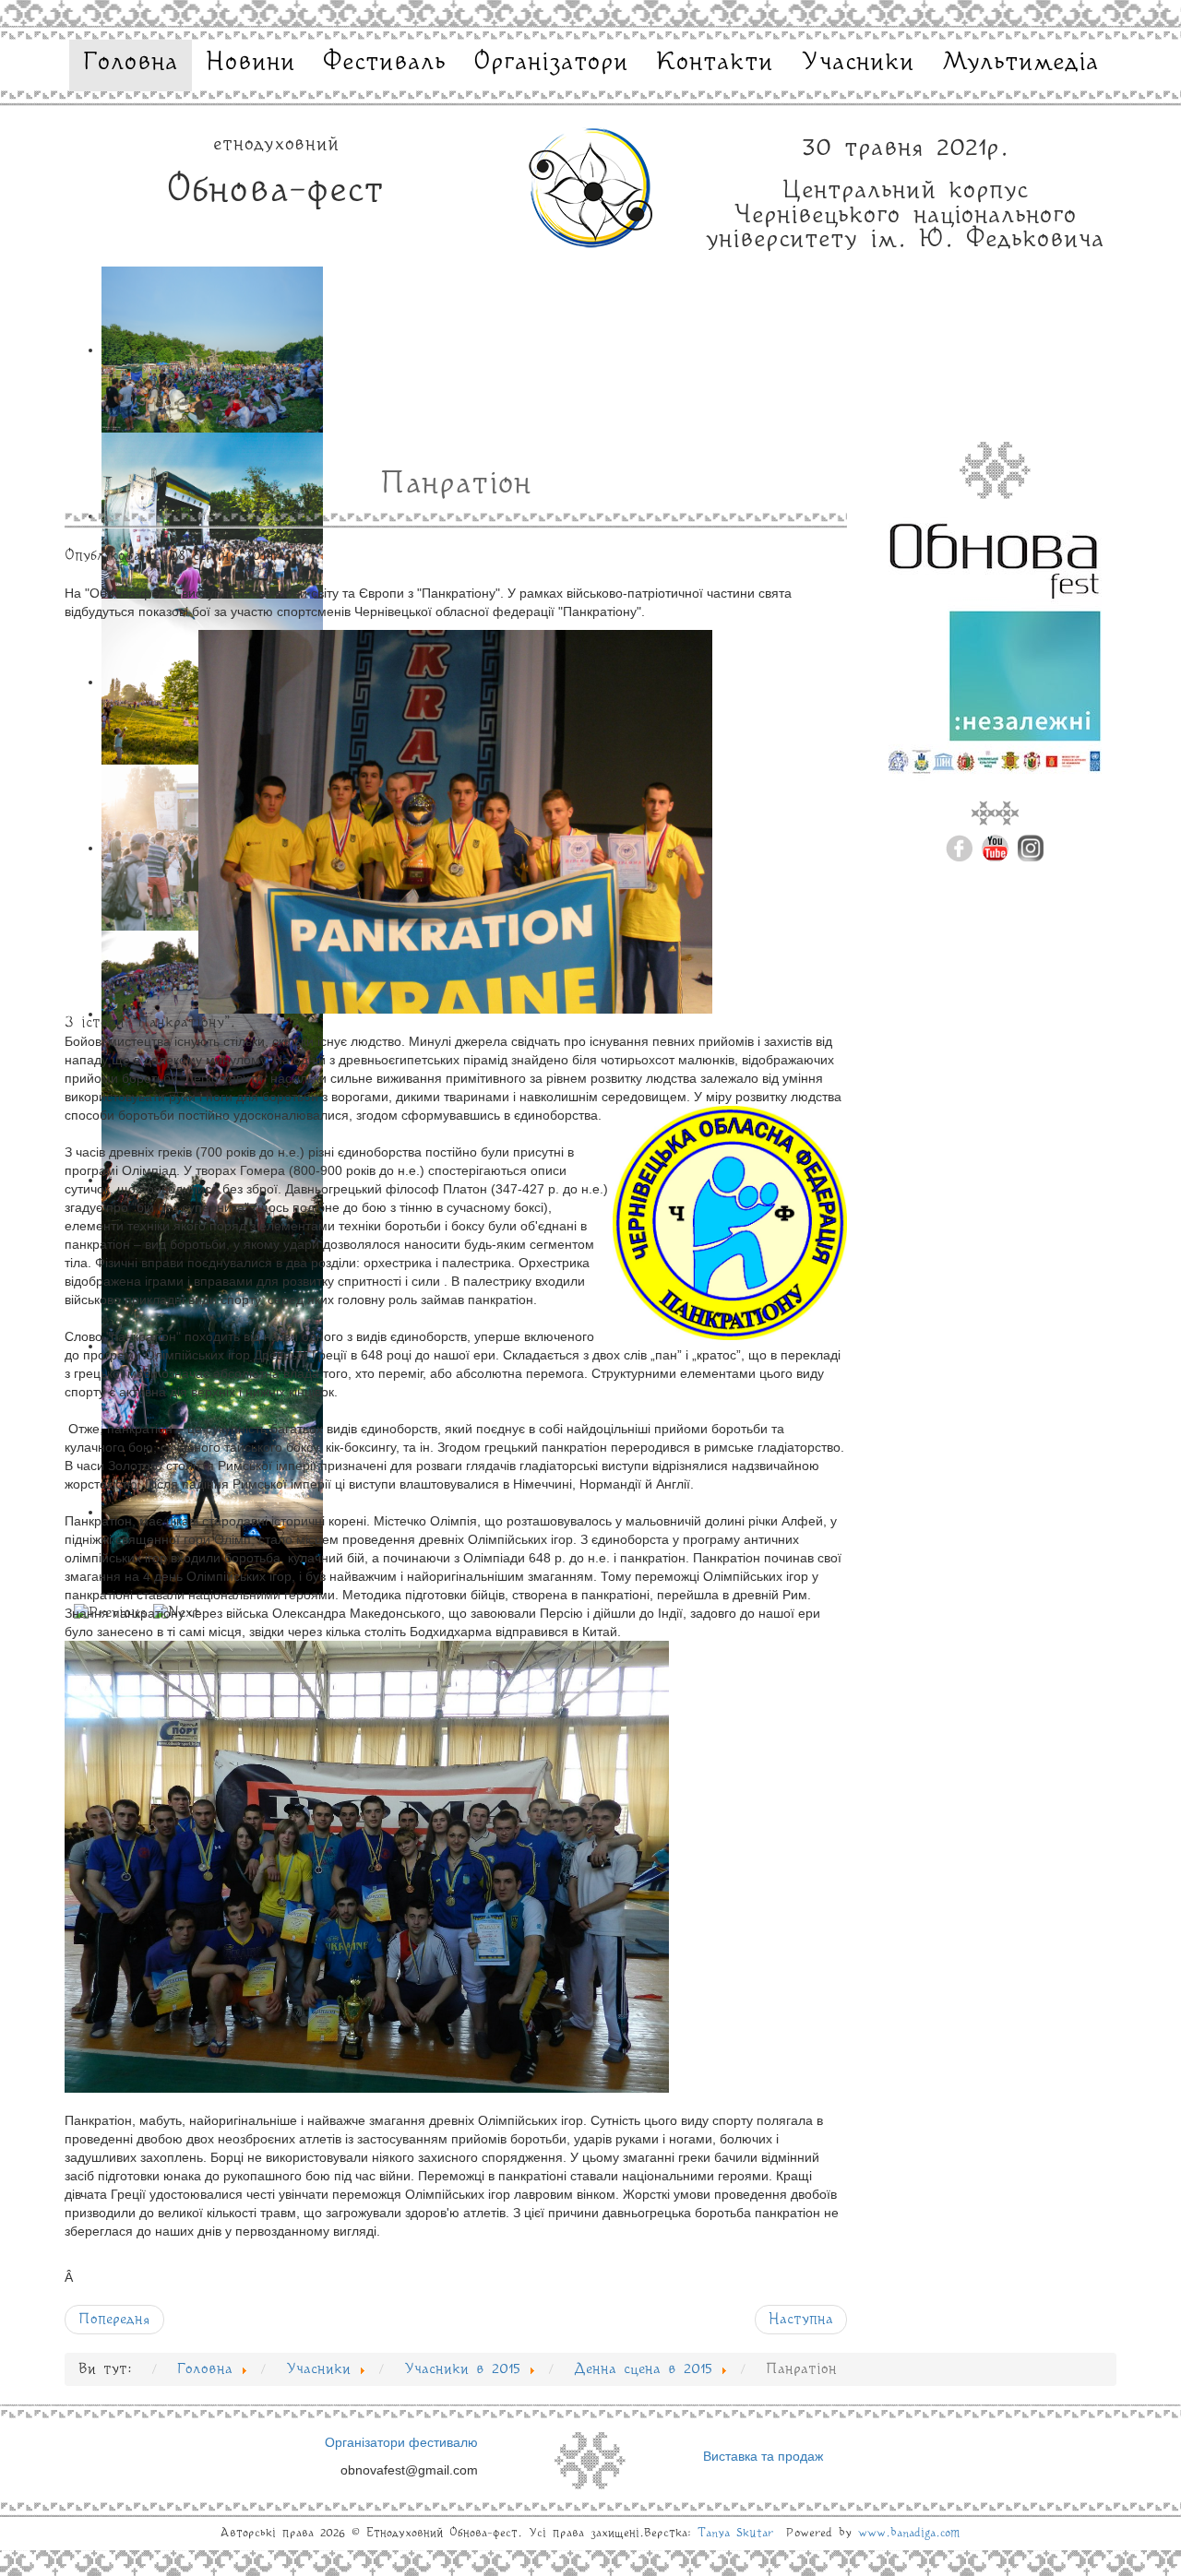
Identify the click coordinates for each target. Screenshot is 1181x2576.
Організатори (551, 63)
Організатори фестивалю (401, 2442)
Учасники (858, 63)
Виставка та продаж (763, 2456)
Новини (251, 63)
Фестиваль (384, 63)
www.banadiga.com (909, 2533)
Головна (131, 63)
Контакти (715, 63)
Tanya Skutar (735, 2533)
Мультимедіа (1020, 63)
